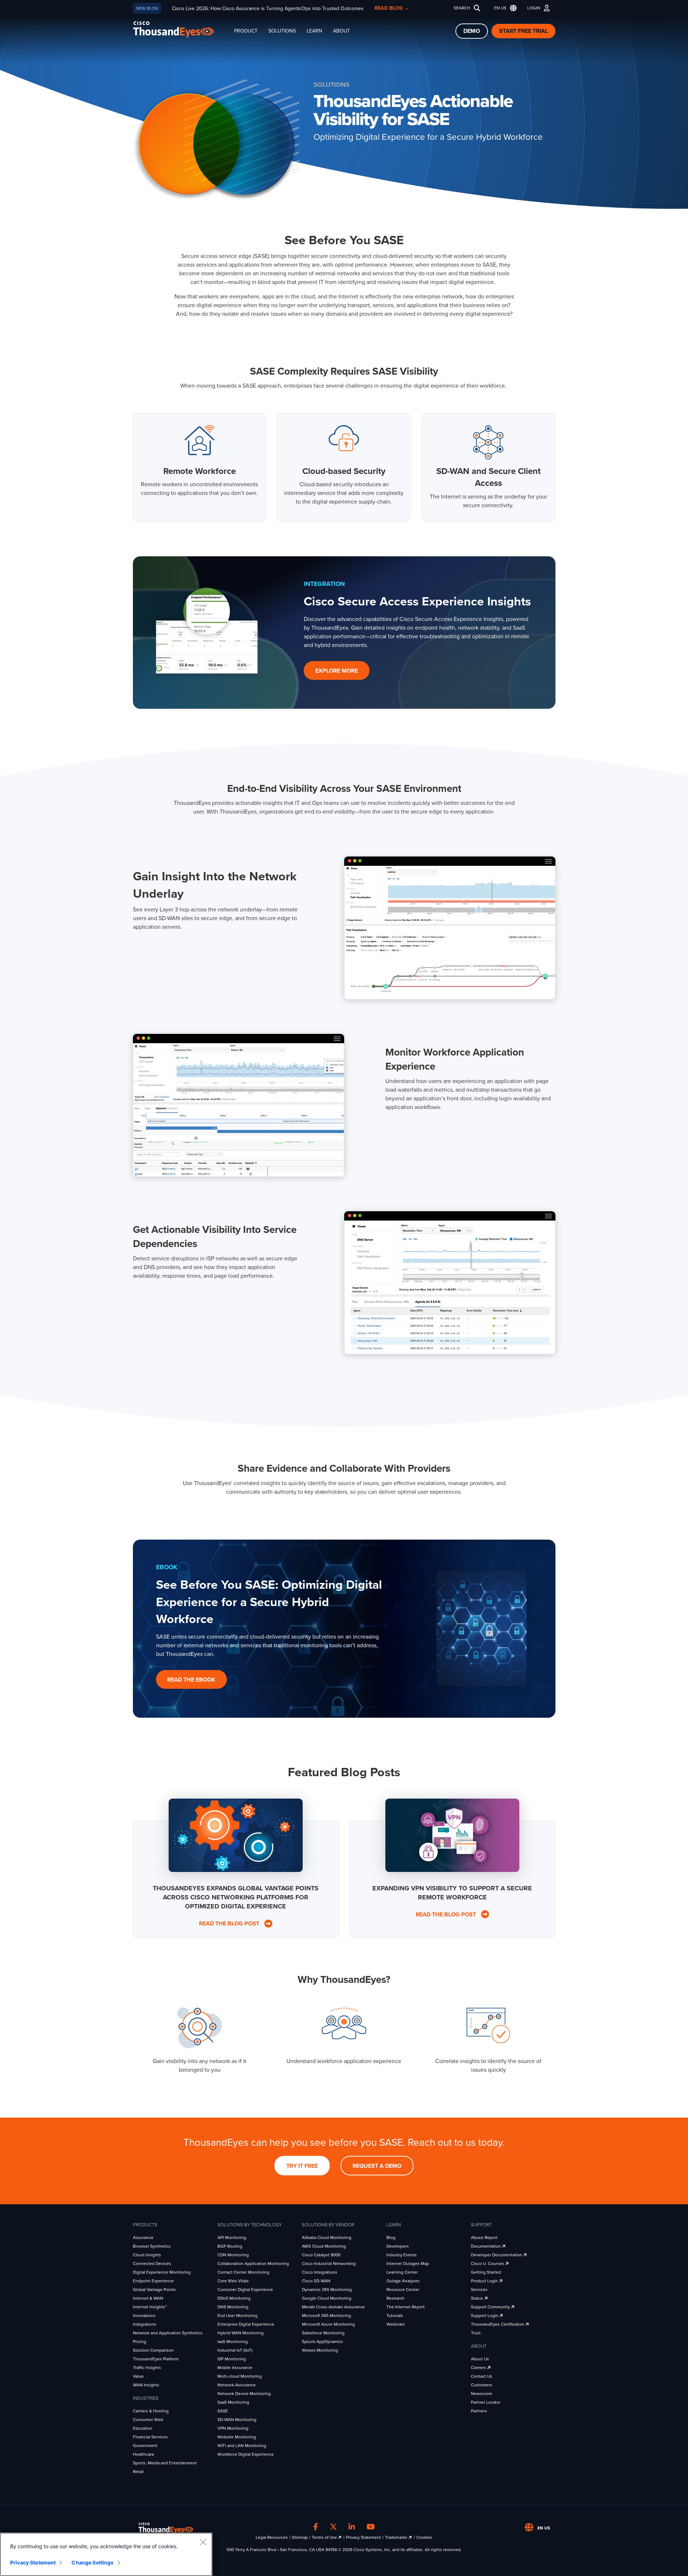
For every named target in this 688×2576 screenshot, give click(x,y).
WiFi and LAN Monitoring (242, 2446)
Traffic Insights (147, 2368)
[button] (504, 8)
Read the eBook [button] (191, 1680)
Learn (314, 31)
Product (246, 31)
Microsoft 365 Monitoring (326, 2316)
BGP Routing (230, 2246)
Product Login (485, 2281)
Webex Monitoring (320, 2350)
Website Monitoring (237, 2437)
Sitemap (300, 2537)
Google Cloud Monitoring (327, 2298)
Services (479, 2290)
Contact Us (482, 2376)
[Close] (203, 2542)
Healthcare (144, 2454)
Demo (472, 31)
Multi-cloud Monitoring (240, 2376)
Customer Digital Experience (245, 2290)
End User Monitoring (237, 2316)
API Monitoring (232, 2238)
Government (145, 2446)
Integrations (145, 2324)
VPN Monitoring (233, 2428)
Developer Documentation (497, 2255)
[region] (106, 2554)
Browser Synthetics (152, 2246)
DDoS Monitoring (234, 2298)
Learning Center (402, 2272)
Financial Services (150, 2437)
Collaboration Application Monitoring (253, 2264)
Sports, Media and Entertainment (165, 2463)
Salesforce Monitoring (323, 2333)
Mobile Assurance (235, 2368)
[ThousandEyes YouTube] (371, 2527)
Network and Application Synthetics (168, 2333)
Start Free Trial (523, 31)
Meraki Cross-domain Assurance (333, 2307)
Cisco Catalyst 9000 (321, 2255)
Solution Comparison (153, 2350)
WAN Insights (146, 2385)
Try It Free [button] (302, 2166)
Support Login (485, 2316)
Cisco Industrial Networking (329, 2264)
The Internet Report (406, 2307)
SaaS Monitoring (233, 2402)
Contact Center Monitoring (243, 2272)
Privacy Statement (364, 2537)
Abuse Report (484, 2238)
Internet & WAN (148, 2298)
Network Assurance (237, 2385)
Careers (479, 2368)
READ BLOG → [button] (392, 8)
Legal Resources (272, 2537)
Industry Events (402, 2255)
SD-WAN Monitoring (237, 2420)
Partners (479, 2411)
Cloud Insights (147, 2255)
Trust (476, 2333)
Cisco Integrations (320, 2272)
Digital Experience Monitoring (162, 2272)
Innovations (144, 2316)
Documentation (486, 2246)
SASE (223, 2411)
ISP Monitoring (232, 2359)
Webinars (396, 2324)
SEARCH (462, 8)
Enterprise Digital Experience (246, 2324)
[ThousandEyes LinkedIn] (352, 2527)
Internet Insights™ (150, 2307)
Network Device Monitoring (244, 2394)
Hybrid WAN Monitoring (241, 2333)
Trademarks (397, 2537)
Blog (391, 2238)
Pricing (140, 2342)
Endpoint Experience (153, 2281)
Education (143, 2428)
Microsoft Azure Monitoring (328, 2324)
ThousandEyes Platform (156, 2359)
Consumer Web (148, 2420)
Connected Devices (152, 2264)
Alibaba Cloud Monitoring (327, 2238)
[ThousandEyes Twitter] (333, 2527)
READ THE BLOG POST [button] (231, 1924)
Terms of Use (325, 2537)
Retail (138, 2472)
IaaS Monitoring (233, 2342)
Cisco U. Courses (488, 2264)
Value (138, 2376)
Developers (398, 2246)
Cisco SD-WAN (316, 2281)
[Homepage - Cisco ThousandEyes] (181, 29)
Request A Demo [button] (377, 2166)
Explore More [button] (337, 671)
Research (395, 2298)
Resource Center (403, 2290)
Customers (482, 2385)
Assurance (143, 2238)
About (341, 31)
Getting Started (486, 2272)
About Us (480, 2359)
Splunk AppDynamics (323, 2342)
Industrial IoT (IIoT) (235, 2350)
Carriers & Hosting (151, 2411)
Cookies (424, 2537)
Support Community (491, 2307)
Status (478, 2298)
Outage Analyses (403, 2281)
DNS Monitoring (233, 2307)
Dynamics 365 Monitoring (327, 2290)
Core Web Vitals (233, 2281)
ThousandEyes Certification (498, 2324)
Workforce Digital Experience (246, 2454)
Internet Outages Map (408, 2264)
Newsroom (482, 2394)
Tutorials (395, 2316)
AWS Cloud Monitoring (324, 2246)
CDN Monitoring (233, 2255)
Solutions (282, 31)
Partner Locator (486, 2402)
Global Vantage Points (154, 2290)
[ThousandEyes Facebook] (316, 2527)
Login (534, 8)
